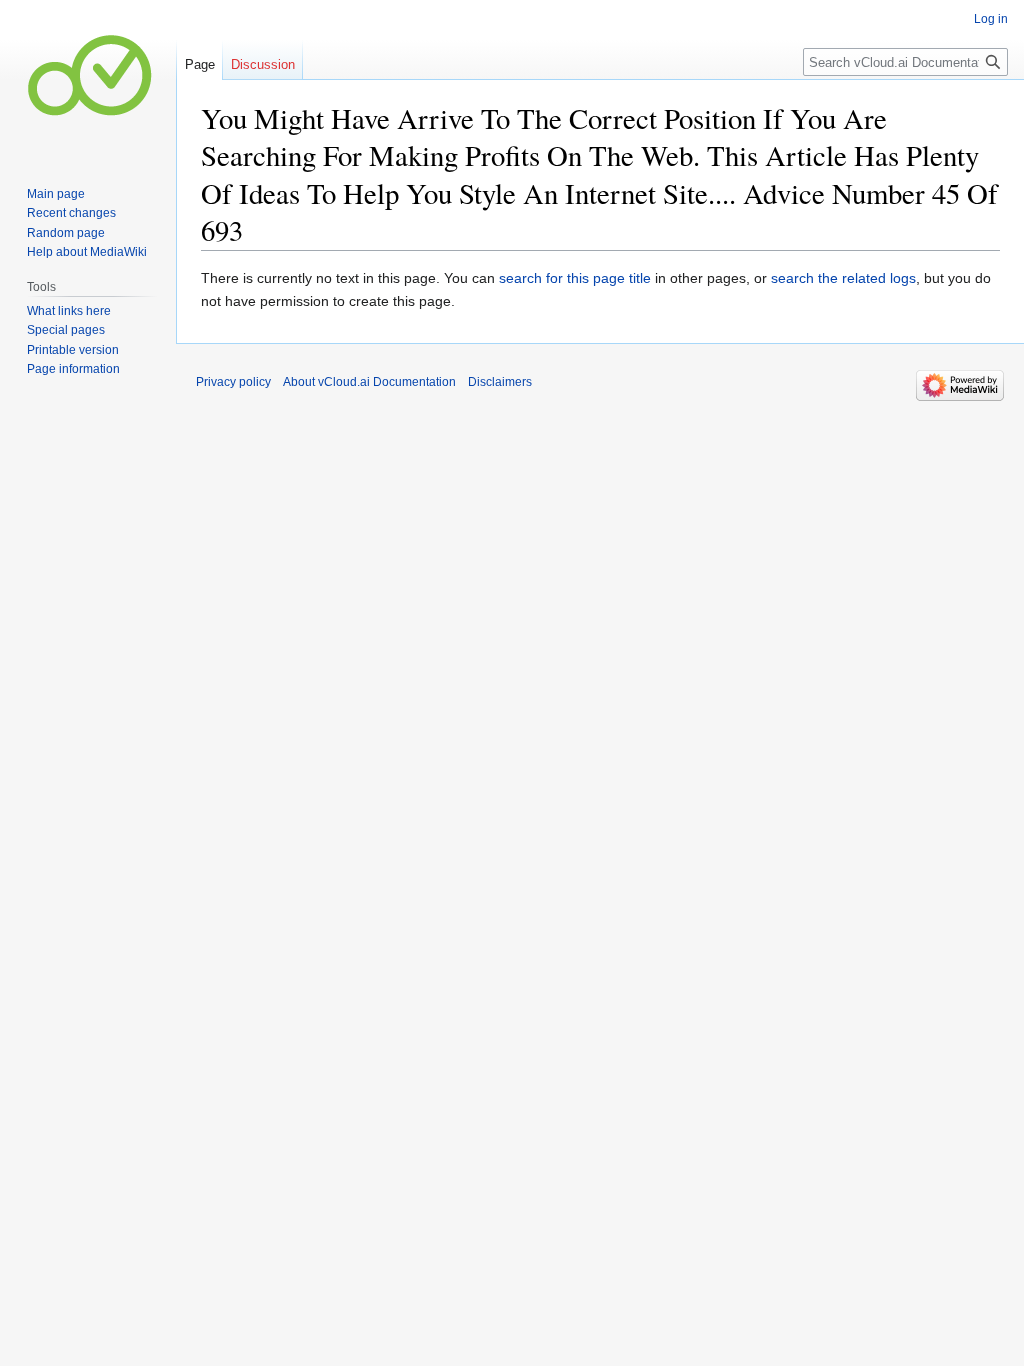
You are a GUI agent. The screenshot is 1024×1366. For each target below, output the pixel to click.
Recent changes (71, 213)
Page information (73, 369)
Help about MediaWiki (87, 252)
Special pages (66, 330)
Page (200, 64)
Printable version (73, 350)
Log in (991, 19)
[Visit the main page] (88, 80)
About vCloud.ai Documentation (369, 382)
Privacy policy (233, 382)
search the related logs (843, 278)
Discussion (263, 64)
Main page (56, 194)
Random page (66, 233)
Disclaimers (500, 382)
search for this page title (575, 278)
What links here (69, 311)
